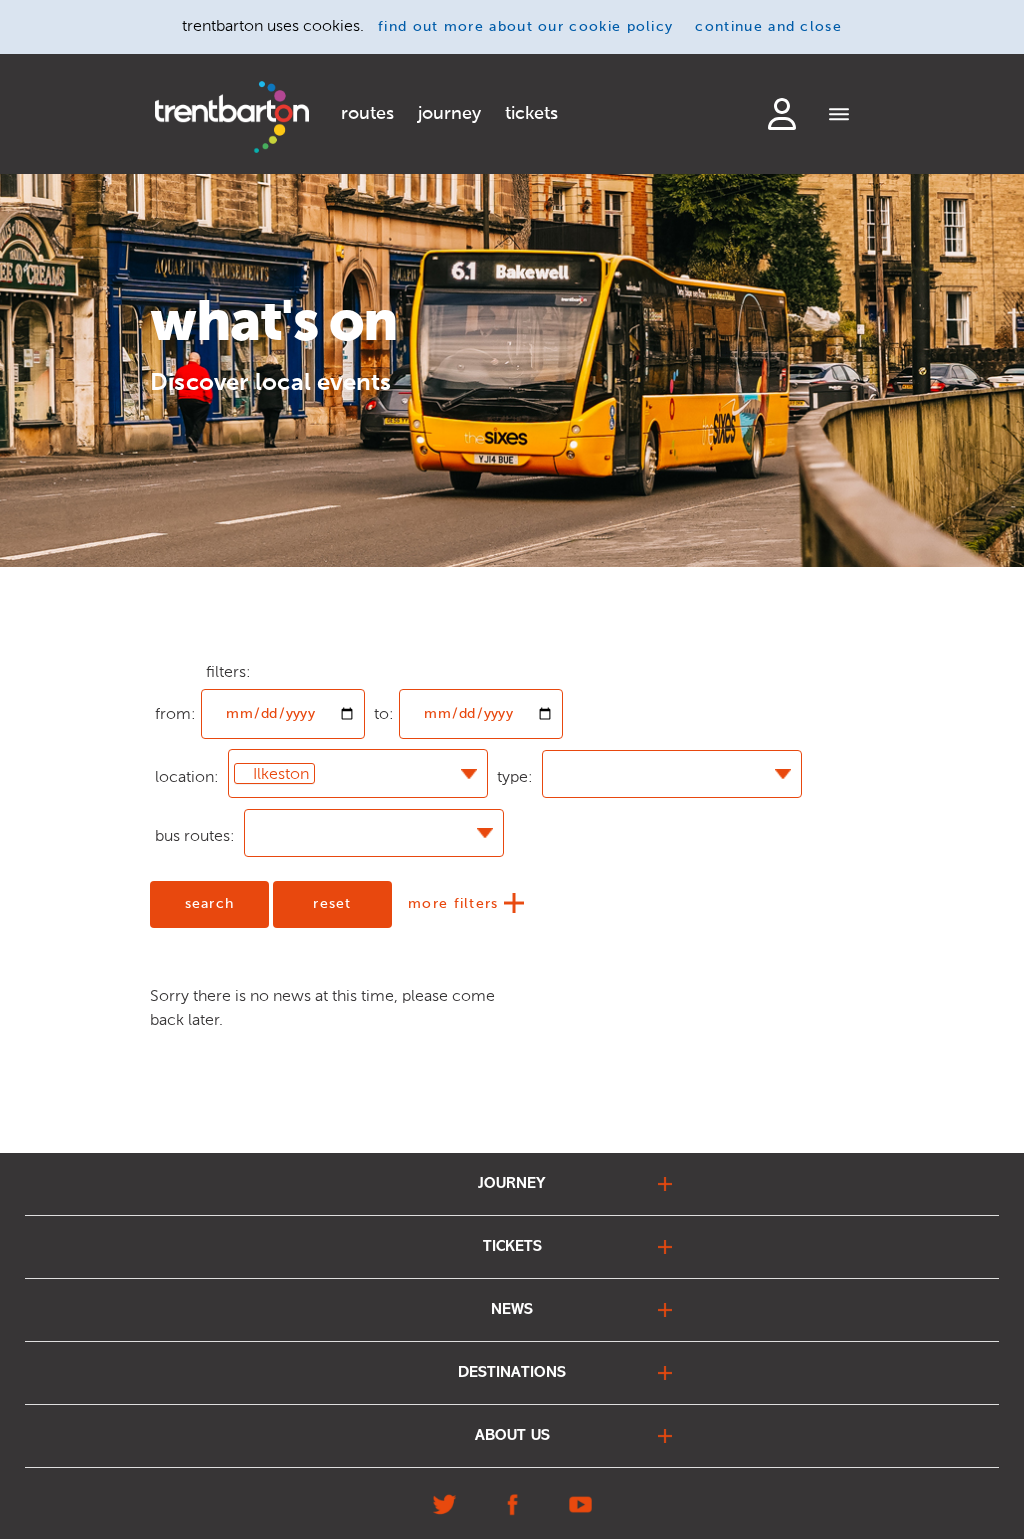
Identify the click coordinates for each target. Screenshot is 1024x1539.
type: (515, 776)
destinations (512, 1373)
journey (449, 114)
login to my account (782, 114)
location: (187, 776)
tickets (531, 114)
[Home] (232, 117)
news (512, 1310)
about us (512, 1436)
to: (384, 713)
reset (332, 904)
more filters (456, 904)
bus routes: (195, 835)
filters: (228, 671)
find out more (525, 27)
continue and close (768, 27)
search (210, 904)
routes (367, 114)
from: (175, 671)
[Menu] (839, 116)
